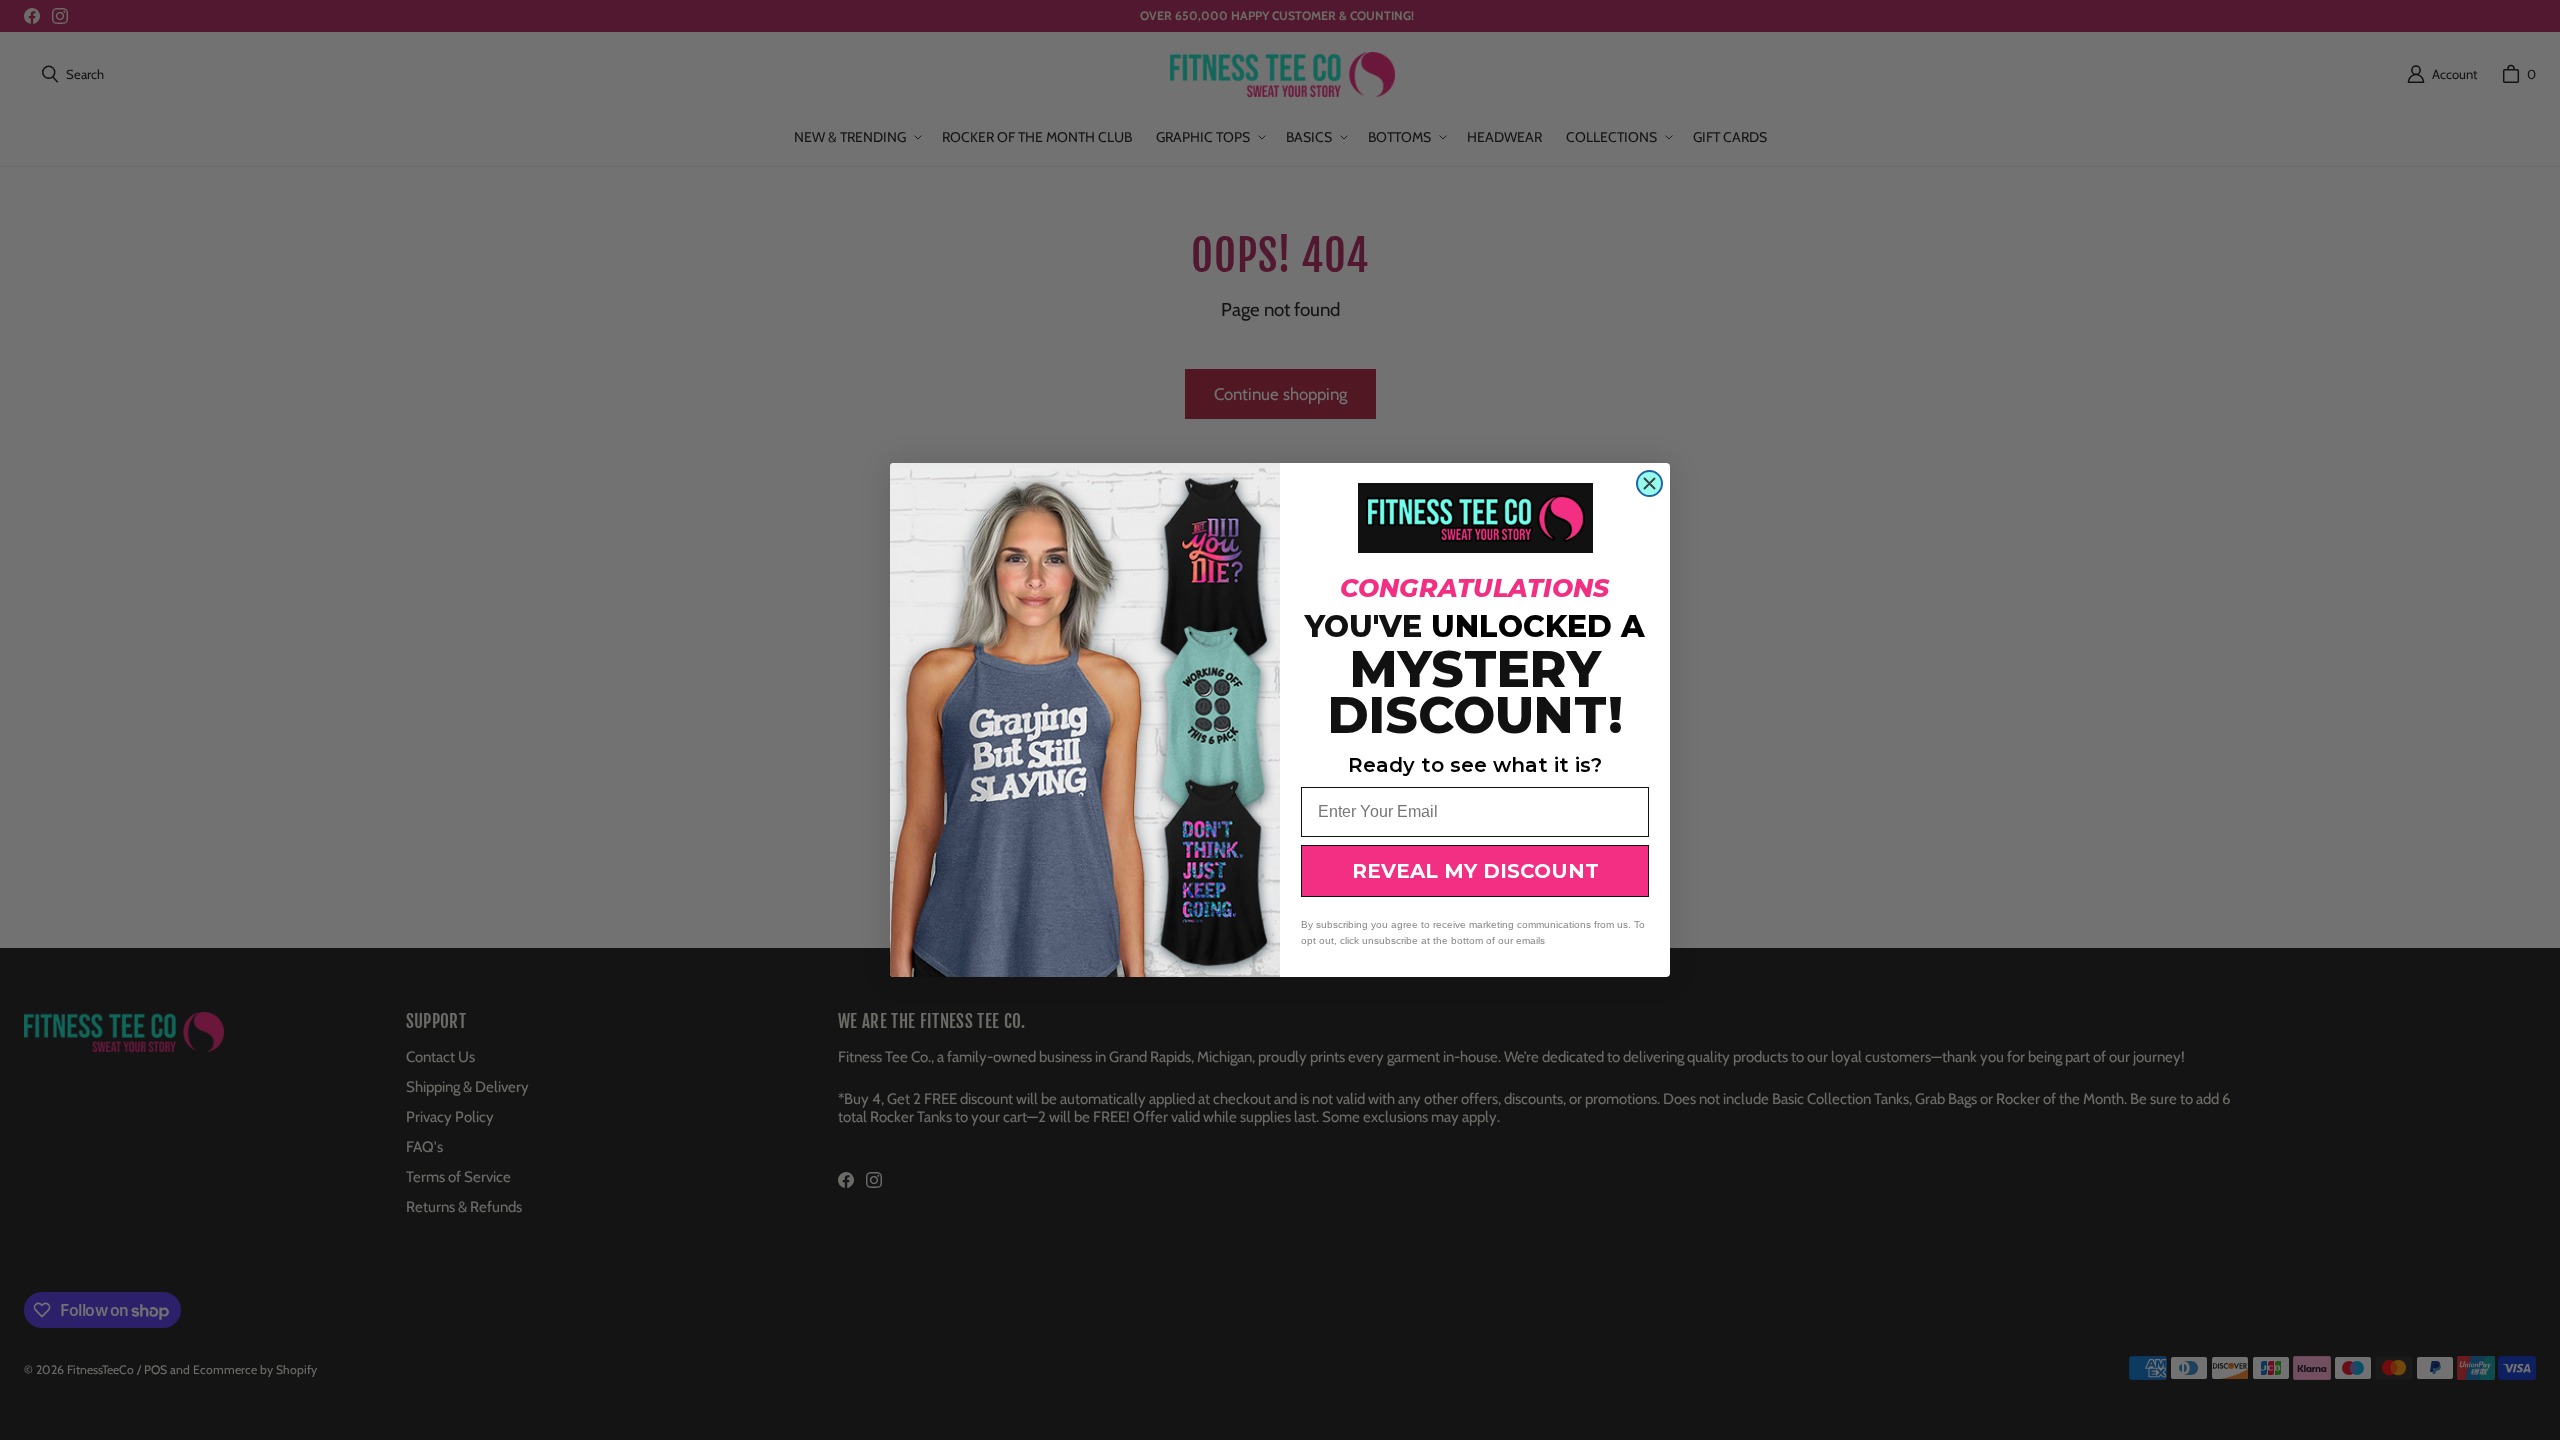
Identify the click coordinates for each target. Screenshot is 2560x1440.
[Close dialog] (1649, 483)
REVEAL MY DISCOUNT (1475, 871)
